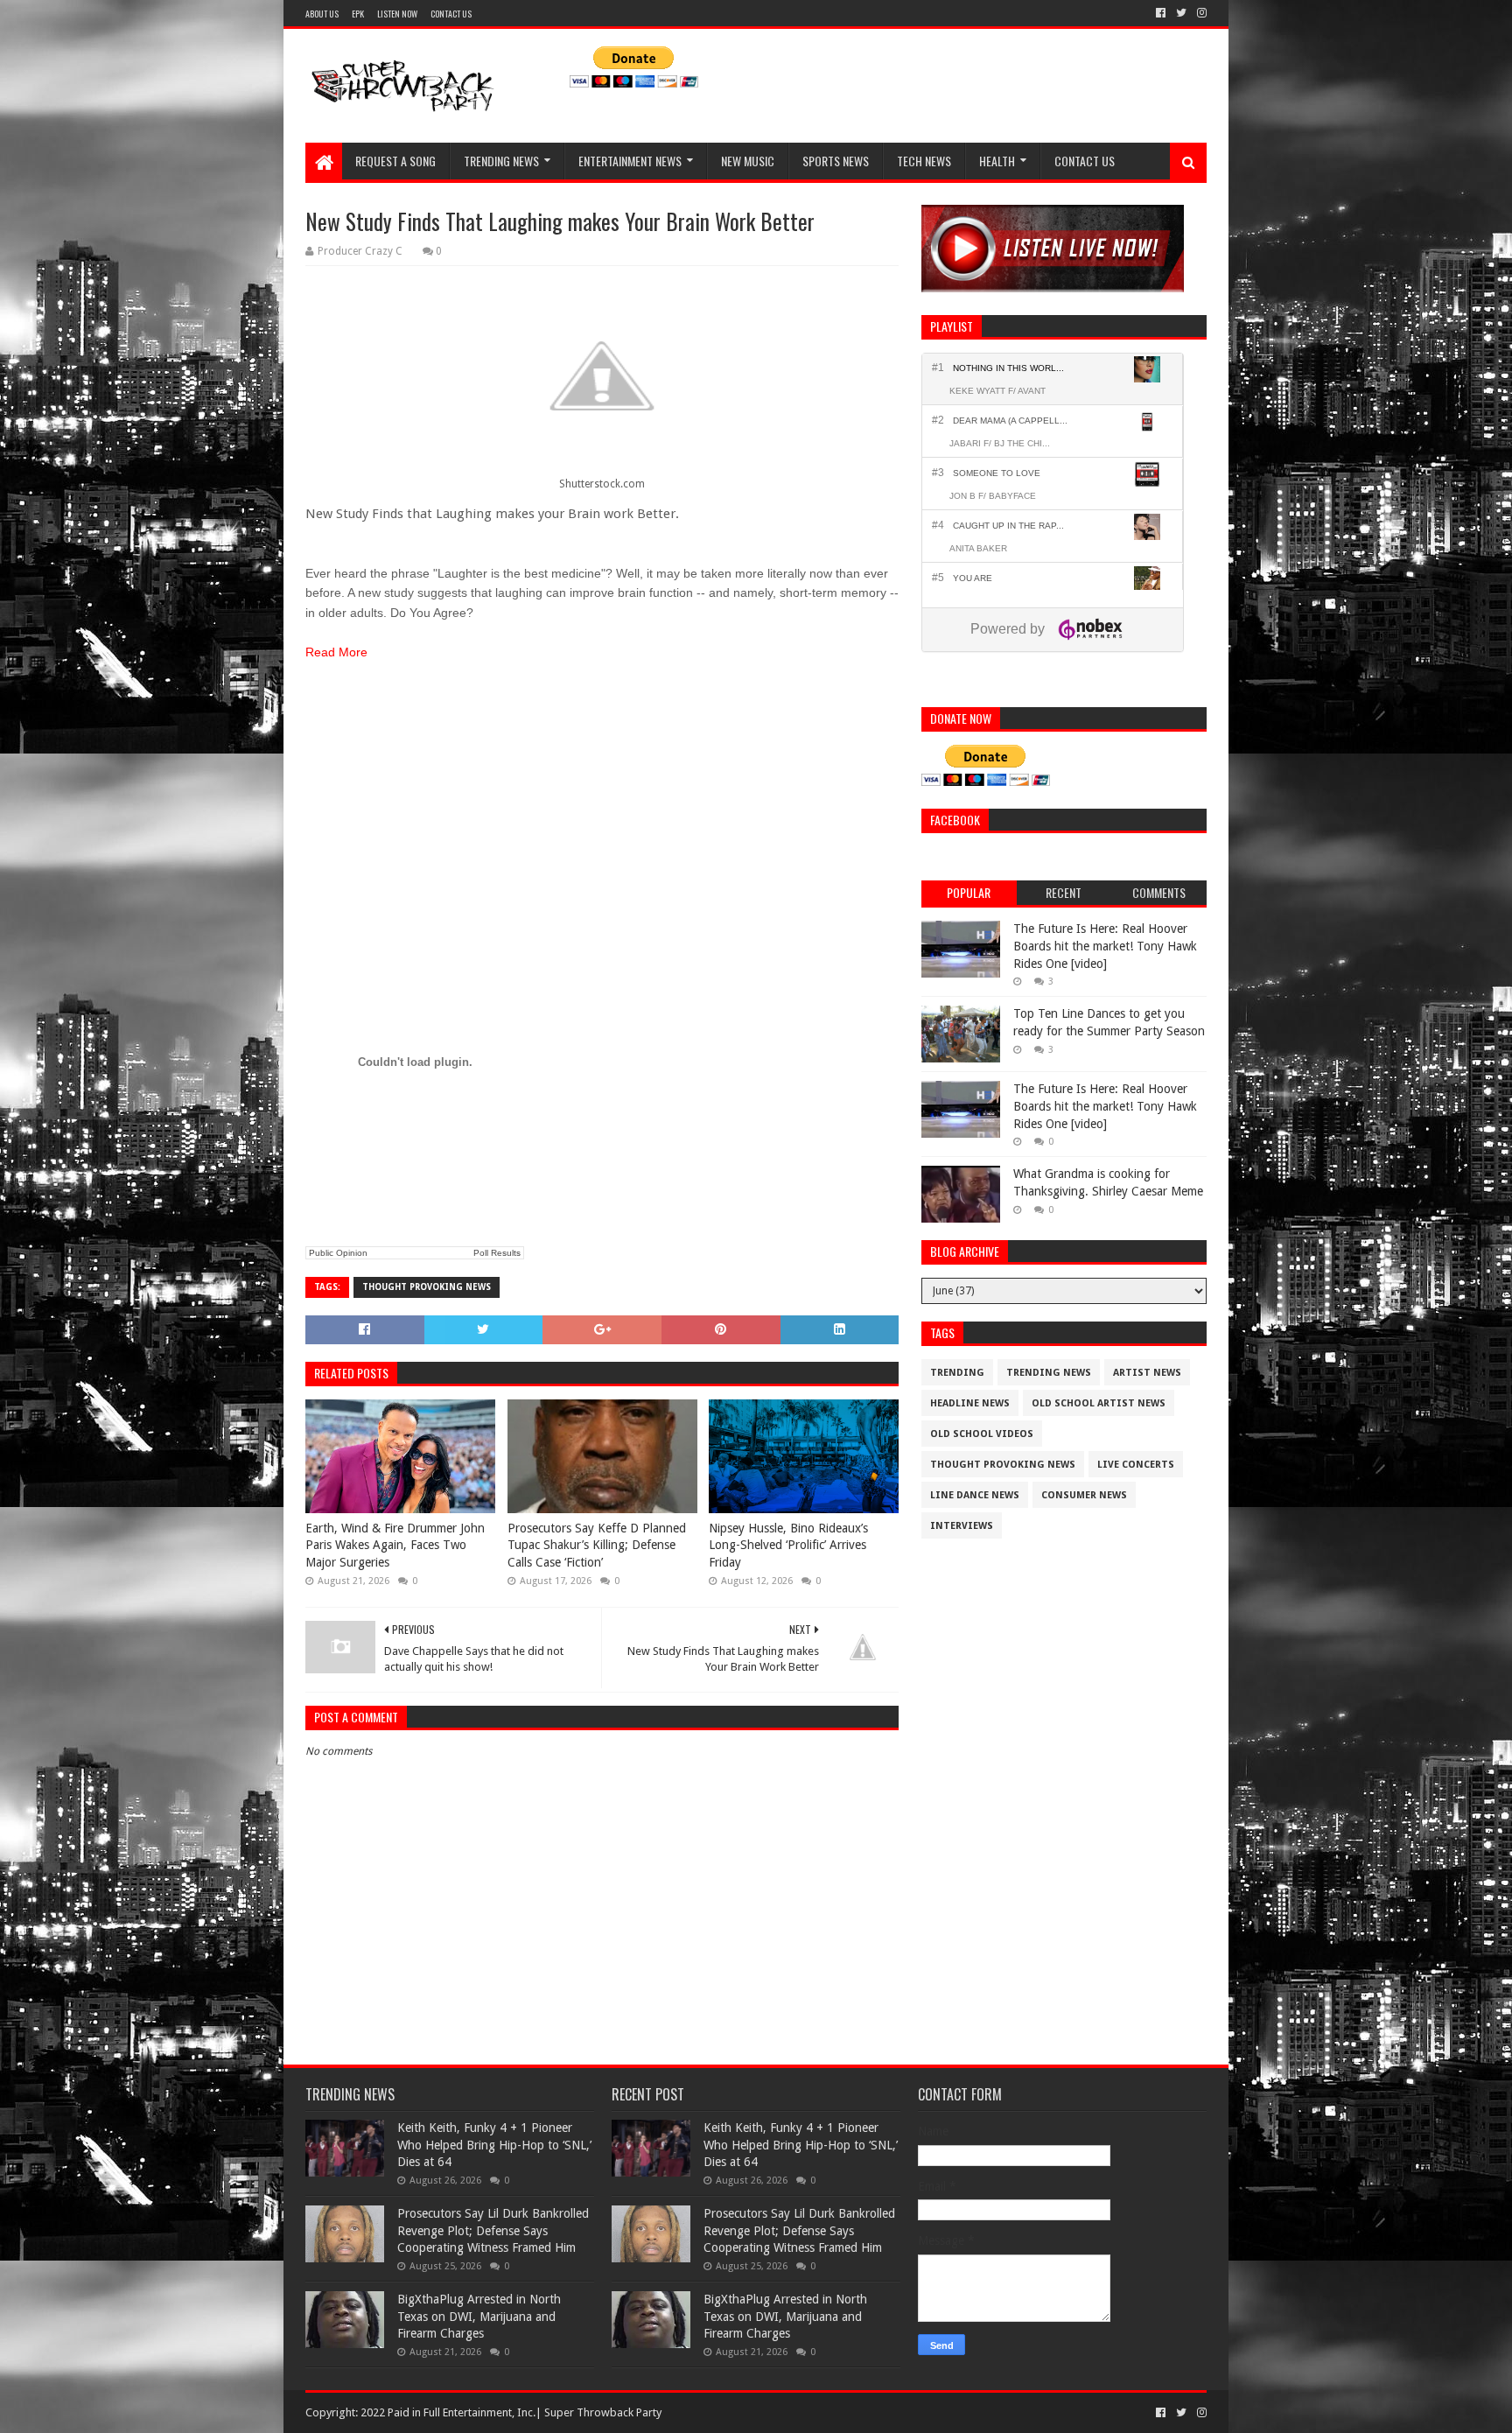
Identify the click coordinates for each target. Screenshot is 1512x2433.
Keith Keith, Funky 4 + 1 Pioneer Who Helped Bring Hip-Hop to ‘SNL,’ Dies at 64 (494, 2145)
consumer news (1084, 1495)
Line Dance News (975, 1495)
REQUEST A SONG (395, 161)
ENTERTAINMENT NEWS (630, 161)
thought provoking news (427, 1287)
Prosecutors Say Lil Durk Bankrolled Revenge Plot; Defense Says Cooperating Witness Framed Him (493, 2230)
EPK (358, 14)
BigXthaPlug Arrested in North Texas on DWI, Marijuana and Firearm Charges (479, 2316)
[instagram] (1200, 13)
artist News (1147, 1373)
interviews (962, 1526)
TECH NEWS (924, 161)
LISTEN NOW (397, 14)
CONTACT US (451, 14)
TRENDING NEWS (501, 161)
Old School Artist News (1099, 1403)
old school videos (982, 1434)
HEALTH (997, 161)
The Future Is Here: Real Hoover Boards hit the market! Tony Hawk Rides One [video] (1105, 946)
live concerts (1136, 1465)
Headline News (970, 1403)
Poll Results (497, 1253)
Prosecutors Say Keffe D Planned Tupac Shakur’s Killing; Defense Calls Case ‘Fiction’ (597, 1545)
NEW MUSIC (748, 161)
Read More (336, 652)
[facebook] (1161, 13)
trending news (1049, 1373)
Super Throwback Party (603, 2412)
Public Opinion (338, 1253)
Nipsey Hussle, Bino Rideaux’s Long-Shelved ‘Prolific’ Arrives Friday (788, 1545)
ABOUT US (322, 14)
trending (957, 1373)
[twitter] (1181, 13)
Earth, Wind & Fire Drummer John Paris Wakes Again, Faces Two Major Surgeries (395, 1545)
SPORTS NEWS (836, 161)
